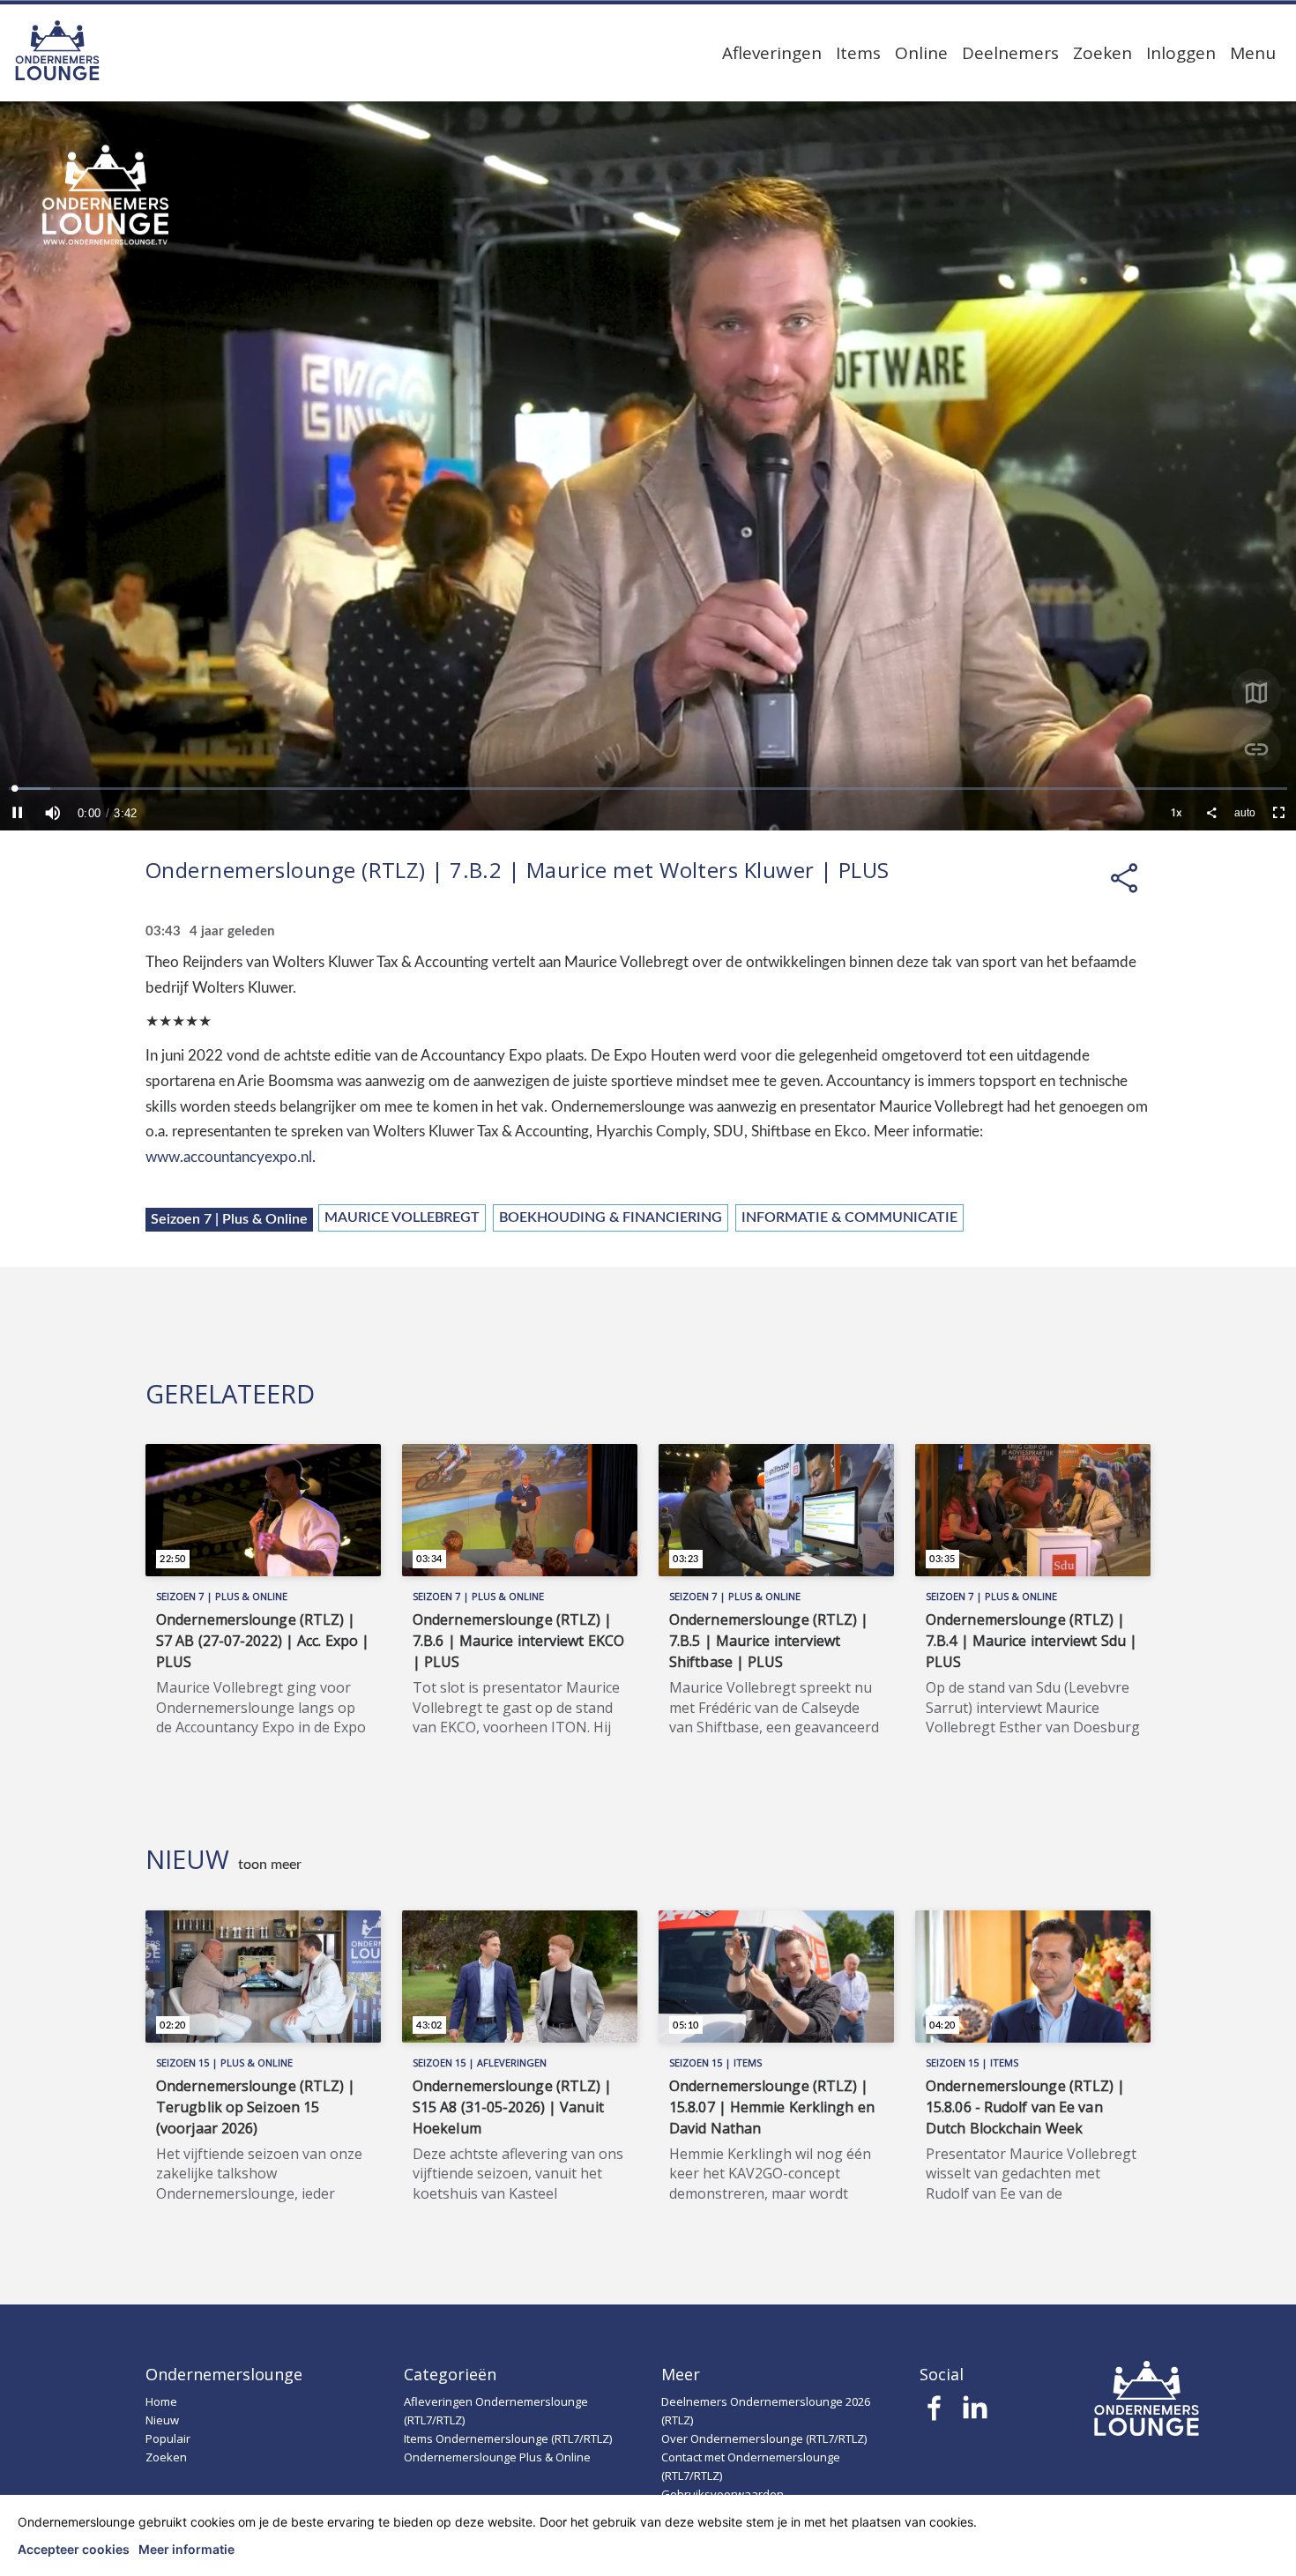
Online (921, 53)
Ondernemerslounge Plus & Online (497, 2457)
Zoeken (1102, 53)
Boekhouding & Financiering (611, 1217)
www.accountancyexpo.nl (229, 1157)
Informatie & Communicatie (849, 1217)
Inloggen (1181, 53)
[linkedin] (975, 2413)
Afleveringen (772, 53)
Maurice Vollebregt (402, 1217)
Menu (1253, 53)
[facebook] (935, 2413)
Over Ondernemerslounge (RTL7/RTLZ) (764, 2438)
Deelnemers (1010, 53)
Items (858, 53)
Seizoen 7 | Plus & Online (229, 1219)
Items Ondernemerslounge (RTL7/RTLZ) (508, 2438)
